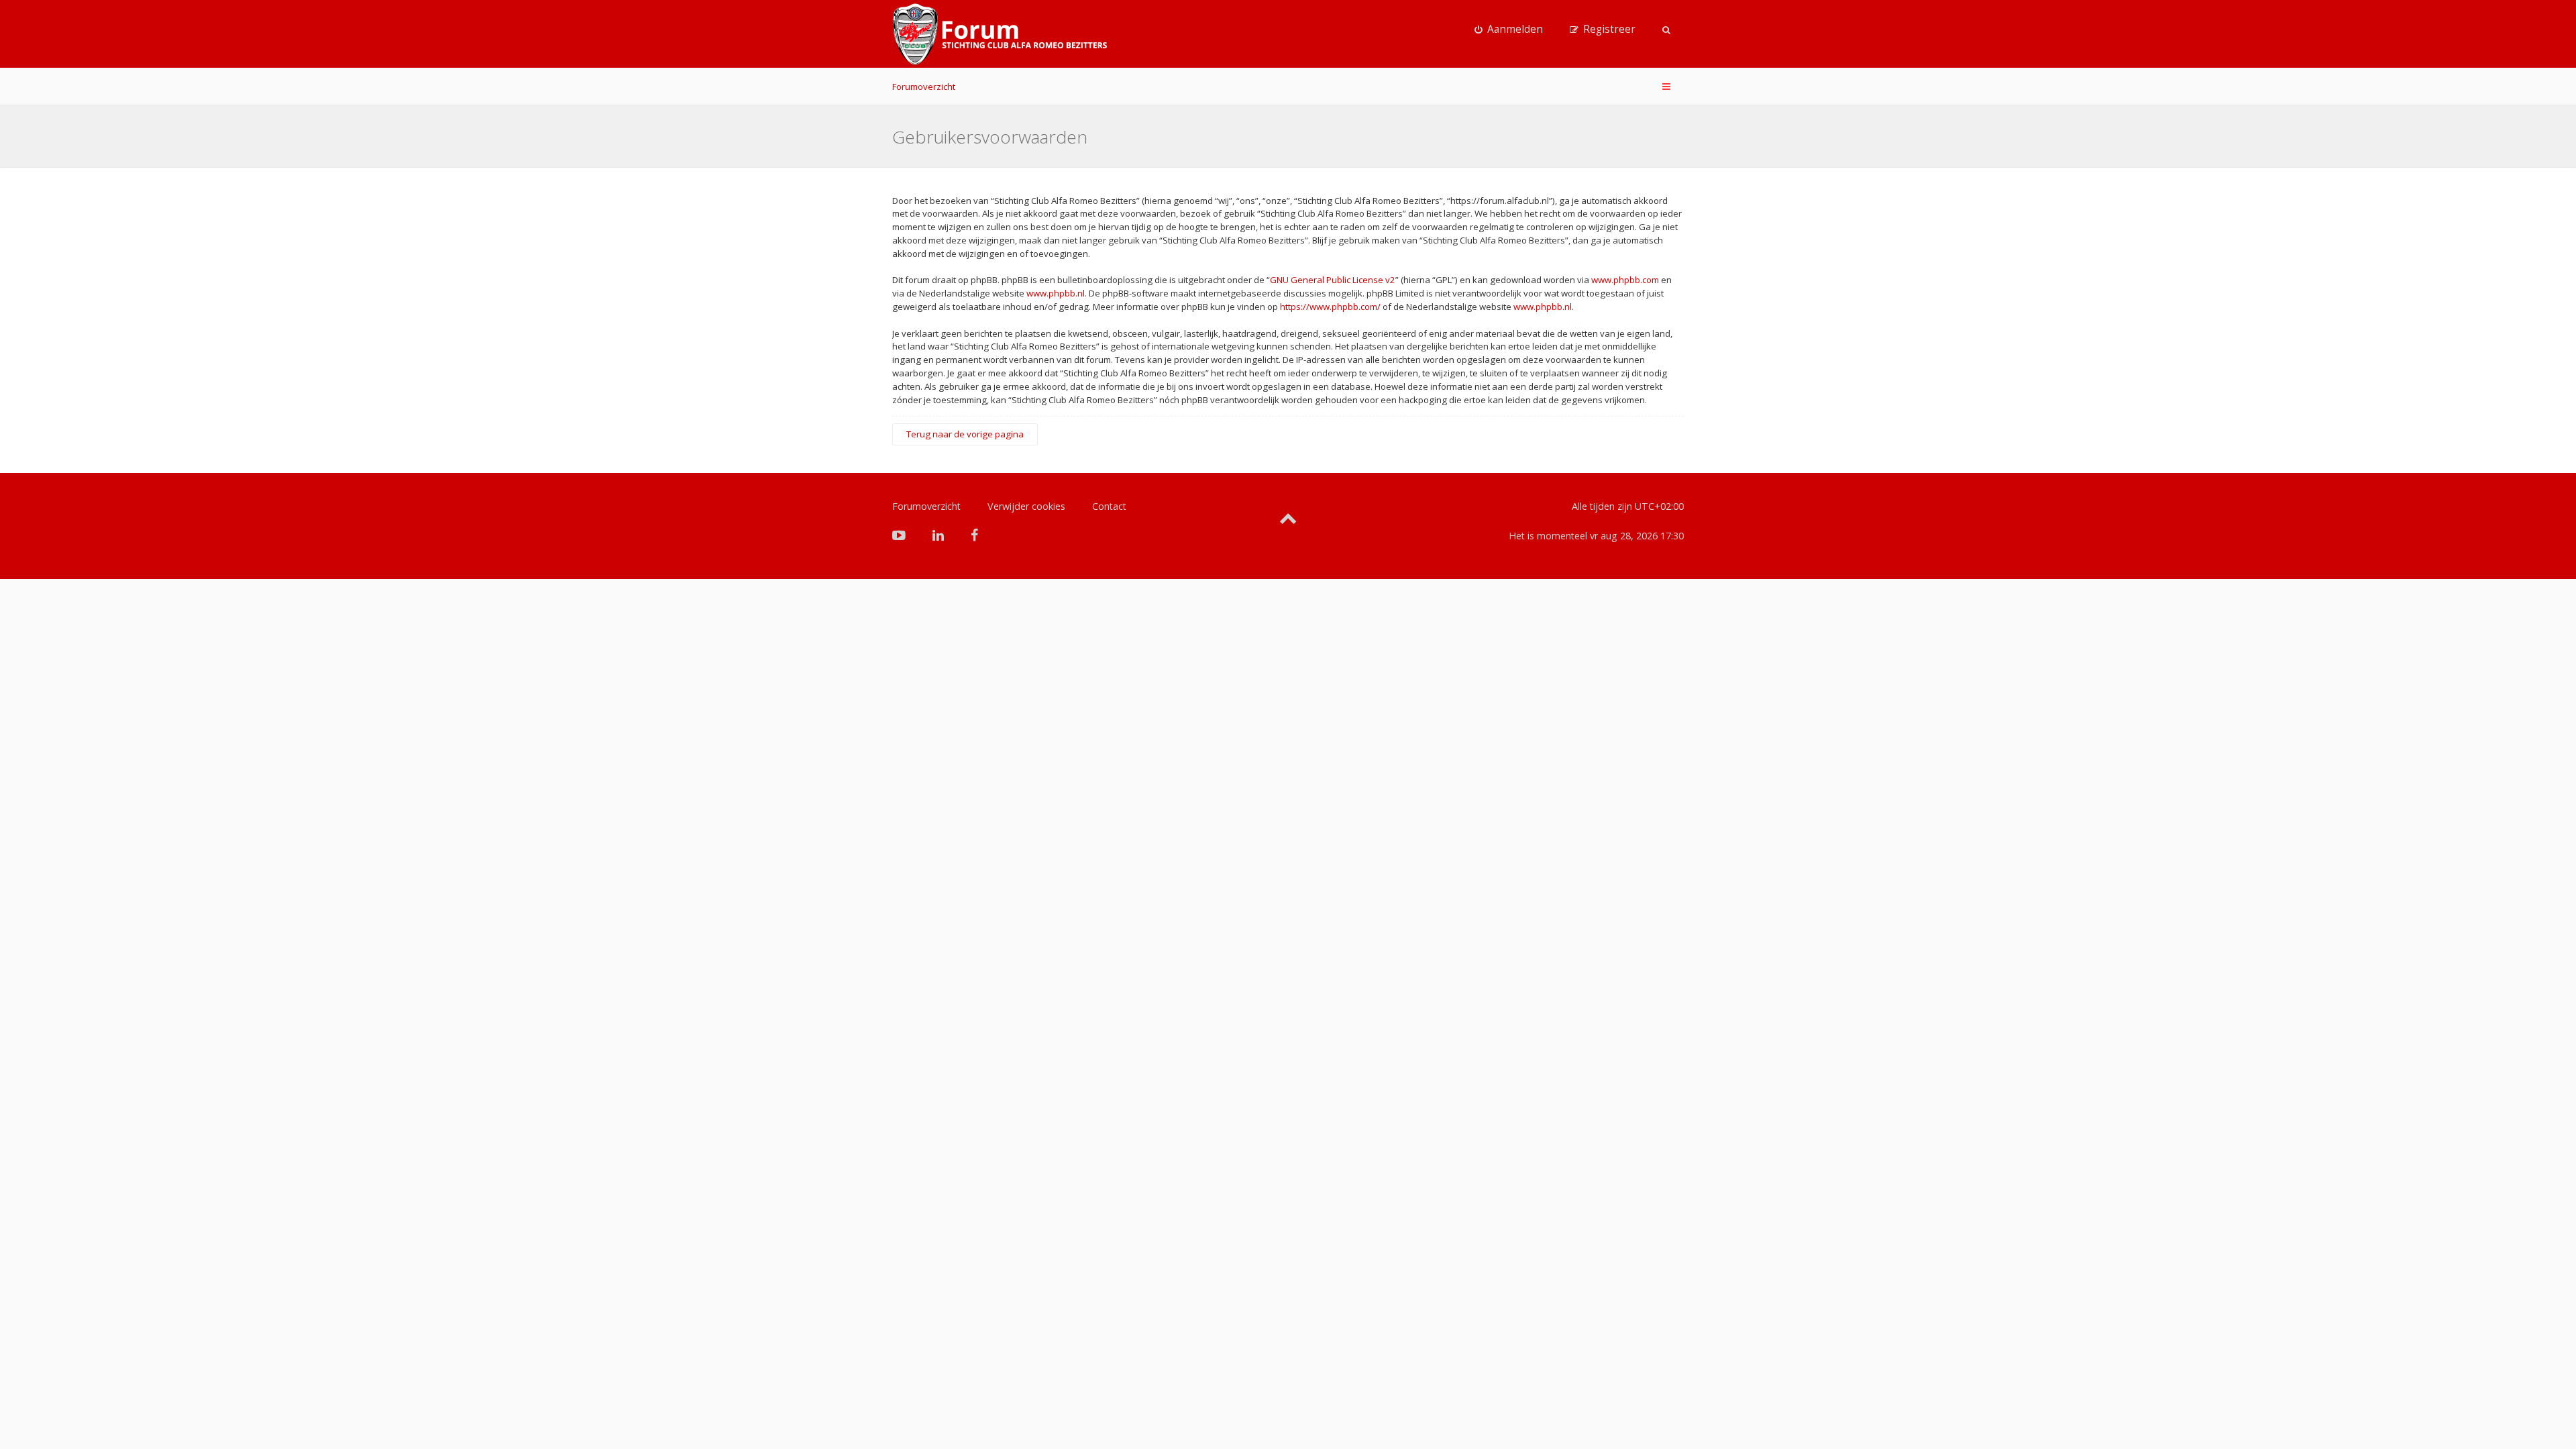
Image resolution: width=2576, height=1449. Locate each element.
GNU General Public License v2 (1333, 280)
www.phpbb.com (1625, 280)
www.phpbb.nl (1056, 293)
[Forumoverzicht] (1000, 34)
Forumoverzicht (924, 87)
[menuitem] (1509, 30)
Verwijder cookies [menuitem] (1026, 506)
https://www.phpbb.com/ (1330, 307)
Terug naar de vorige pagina (965, 434)
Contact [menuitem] (1109, 506)
